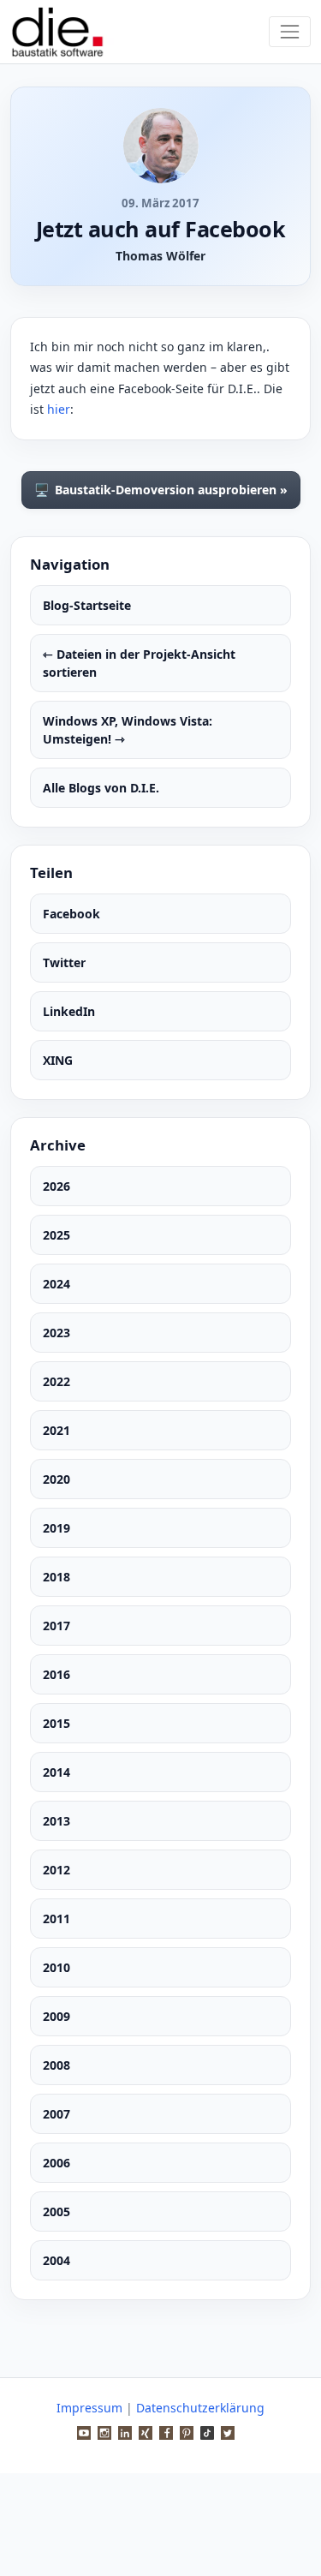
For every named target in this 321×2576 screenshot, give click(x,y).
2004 (56, 2260)
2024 (56, 1284)
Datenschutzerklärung (200, 2408)
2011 (56, 1919)
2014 (56, 1772)
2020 (56, 1479)
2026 (56, 1186)
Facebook (71, 914)
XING (58, 1060)
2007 (56, 2114)
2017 (56, 1626)
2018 (56, 1577)
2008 (56, 2065)
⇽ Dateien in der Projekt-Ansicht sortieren (139, 663)
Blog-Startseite (87, 605)
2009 (56, 2016)
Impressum (89, 2408)
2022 (56, 1381)
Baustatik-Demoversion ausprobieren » (161, 490)
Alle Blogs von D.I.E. (101, 788)
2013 (56, 1821)
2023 (56, 1333)
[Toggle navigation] (290, 31)
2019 (56, 1528)
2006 (56, 2163)
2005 (56, 2211)
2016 (56, 1674)
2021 (56, 1430)
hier (59, 409)
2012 (56, 1870)
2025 (56, 1235)
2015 (56, 1723)
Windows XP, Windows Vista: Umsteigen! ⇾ (128, 730)
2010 (56, 1967)
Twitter (64, 962)
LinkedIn (69, 1011)
